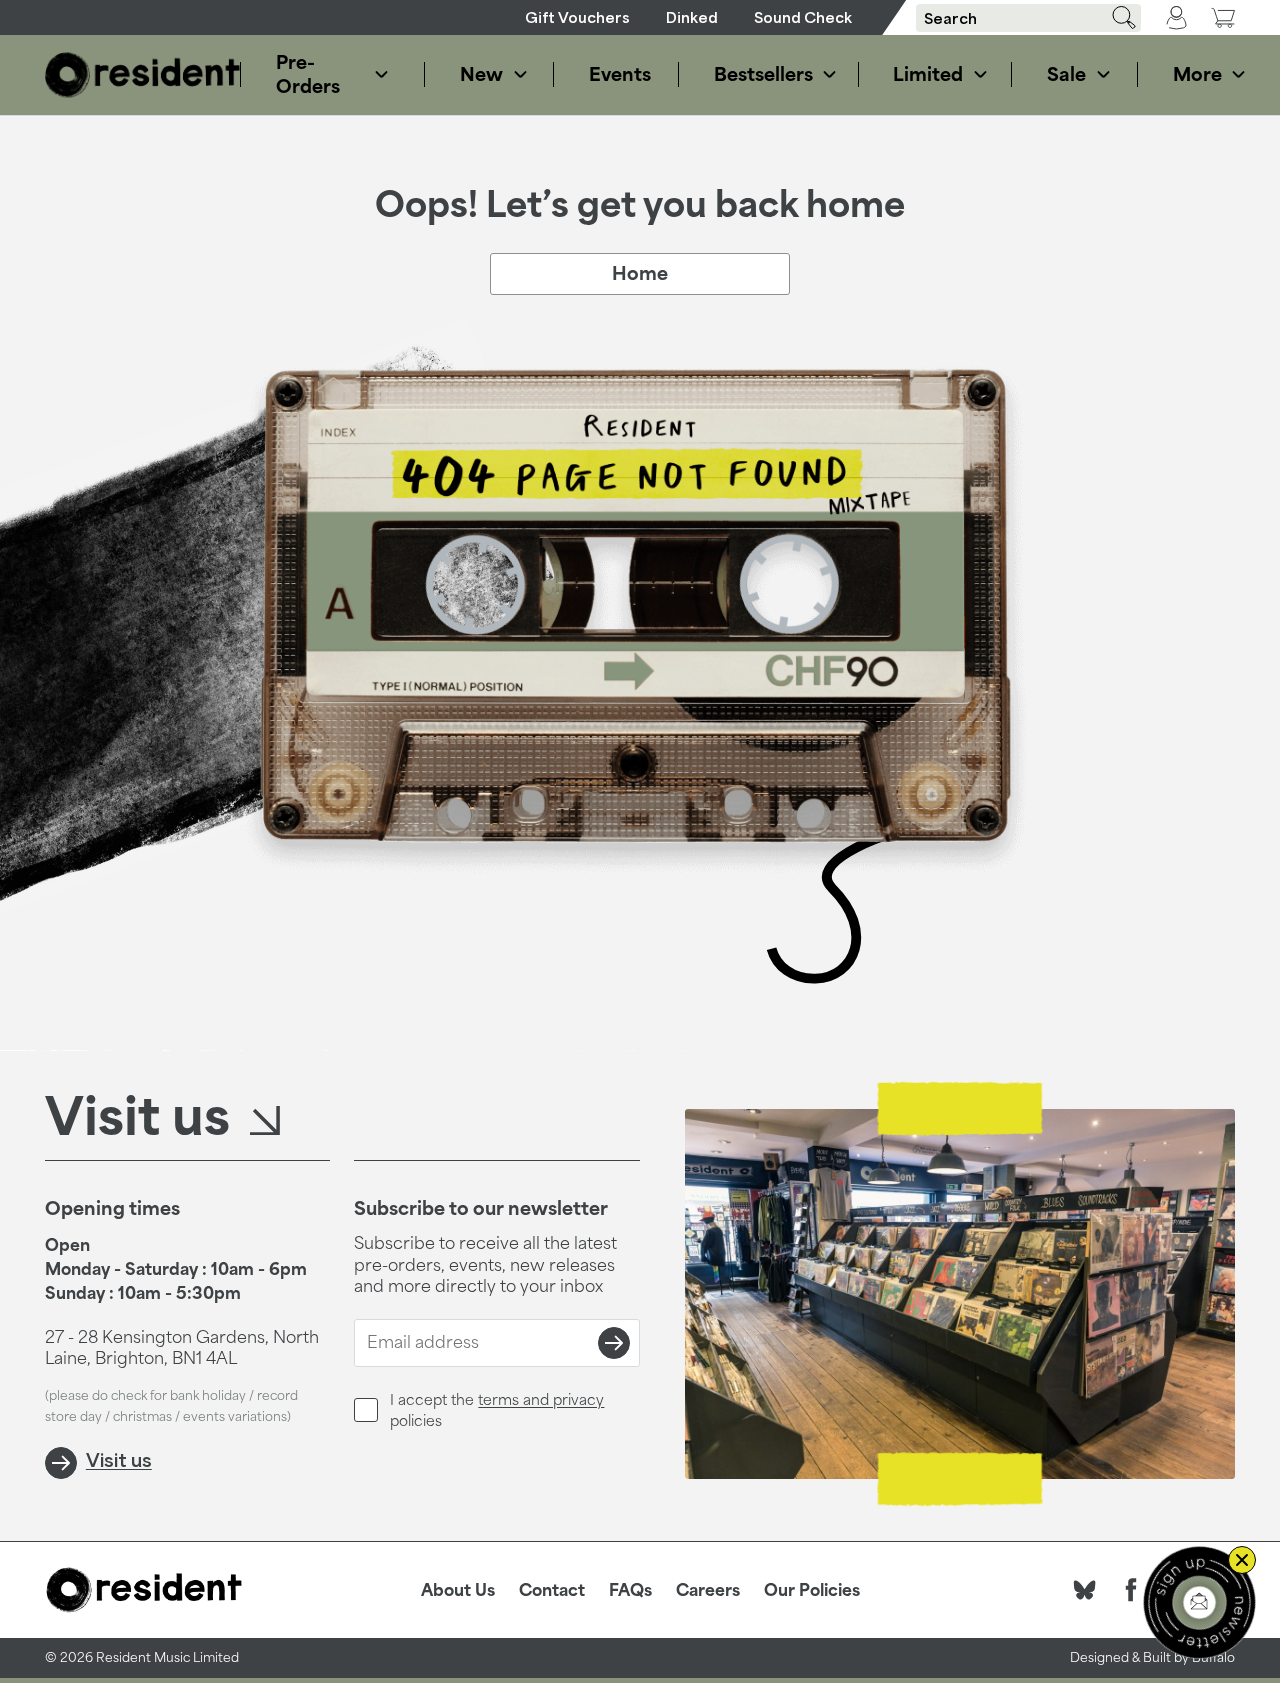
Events (615, 74)
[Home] (143, 74)
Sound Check (803, 17)
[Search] (1117, 17)
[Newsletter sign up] (1199, 1602)
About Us (458, 1590)
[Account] (1176, 18)
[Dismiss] (1242, 1560)
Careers (708, 1590)
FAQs (630, 1590)
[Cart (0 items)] (1223, 17)
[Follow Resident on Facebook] (1131, 1590)
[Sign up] (614, 1343)
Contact (552, 1590)
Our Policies (812, 1590)
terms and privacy (541, 1399)
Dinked (692, 17)
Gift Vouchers (577, 17)
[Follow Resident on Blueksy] (1085, 1590)
